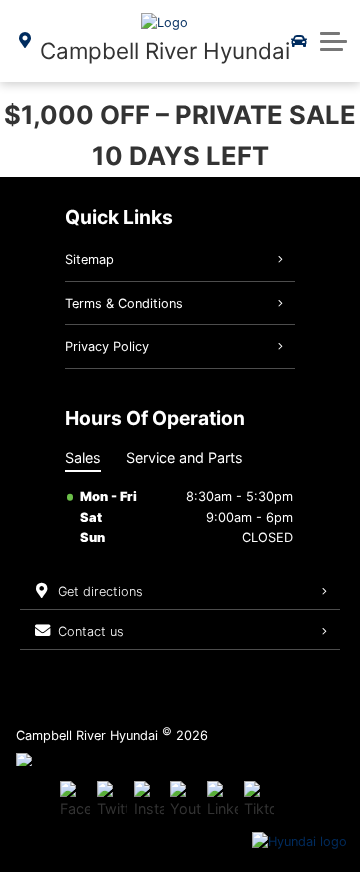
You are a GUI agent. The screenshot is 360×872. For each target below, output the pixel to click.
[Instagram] (149, 801)
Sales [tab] (83, 457)
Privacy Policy (107, 346)
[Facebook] (75, 801)
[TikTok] (259, 801)
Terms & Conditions (124, 303)
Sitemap (89, 259)
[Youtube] (185, 801)
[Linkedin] (222, 801)
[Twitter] (112, 801)
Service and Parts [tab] (184, 457)
